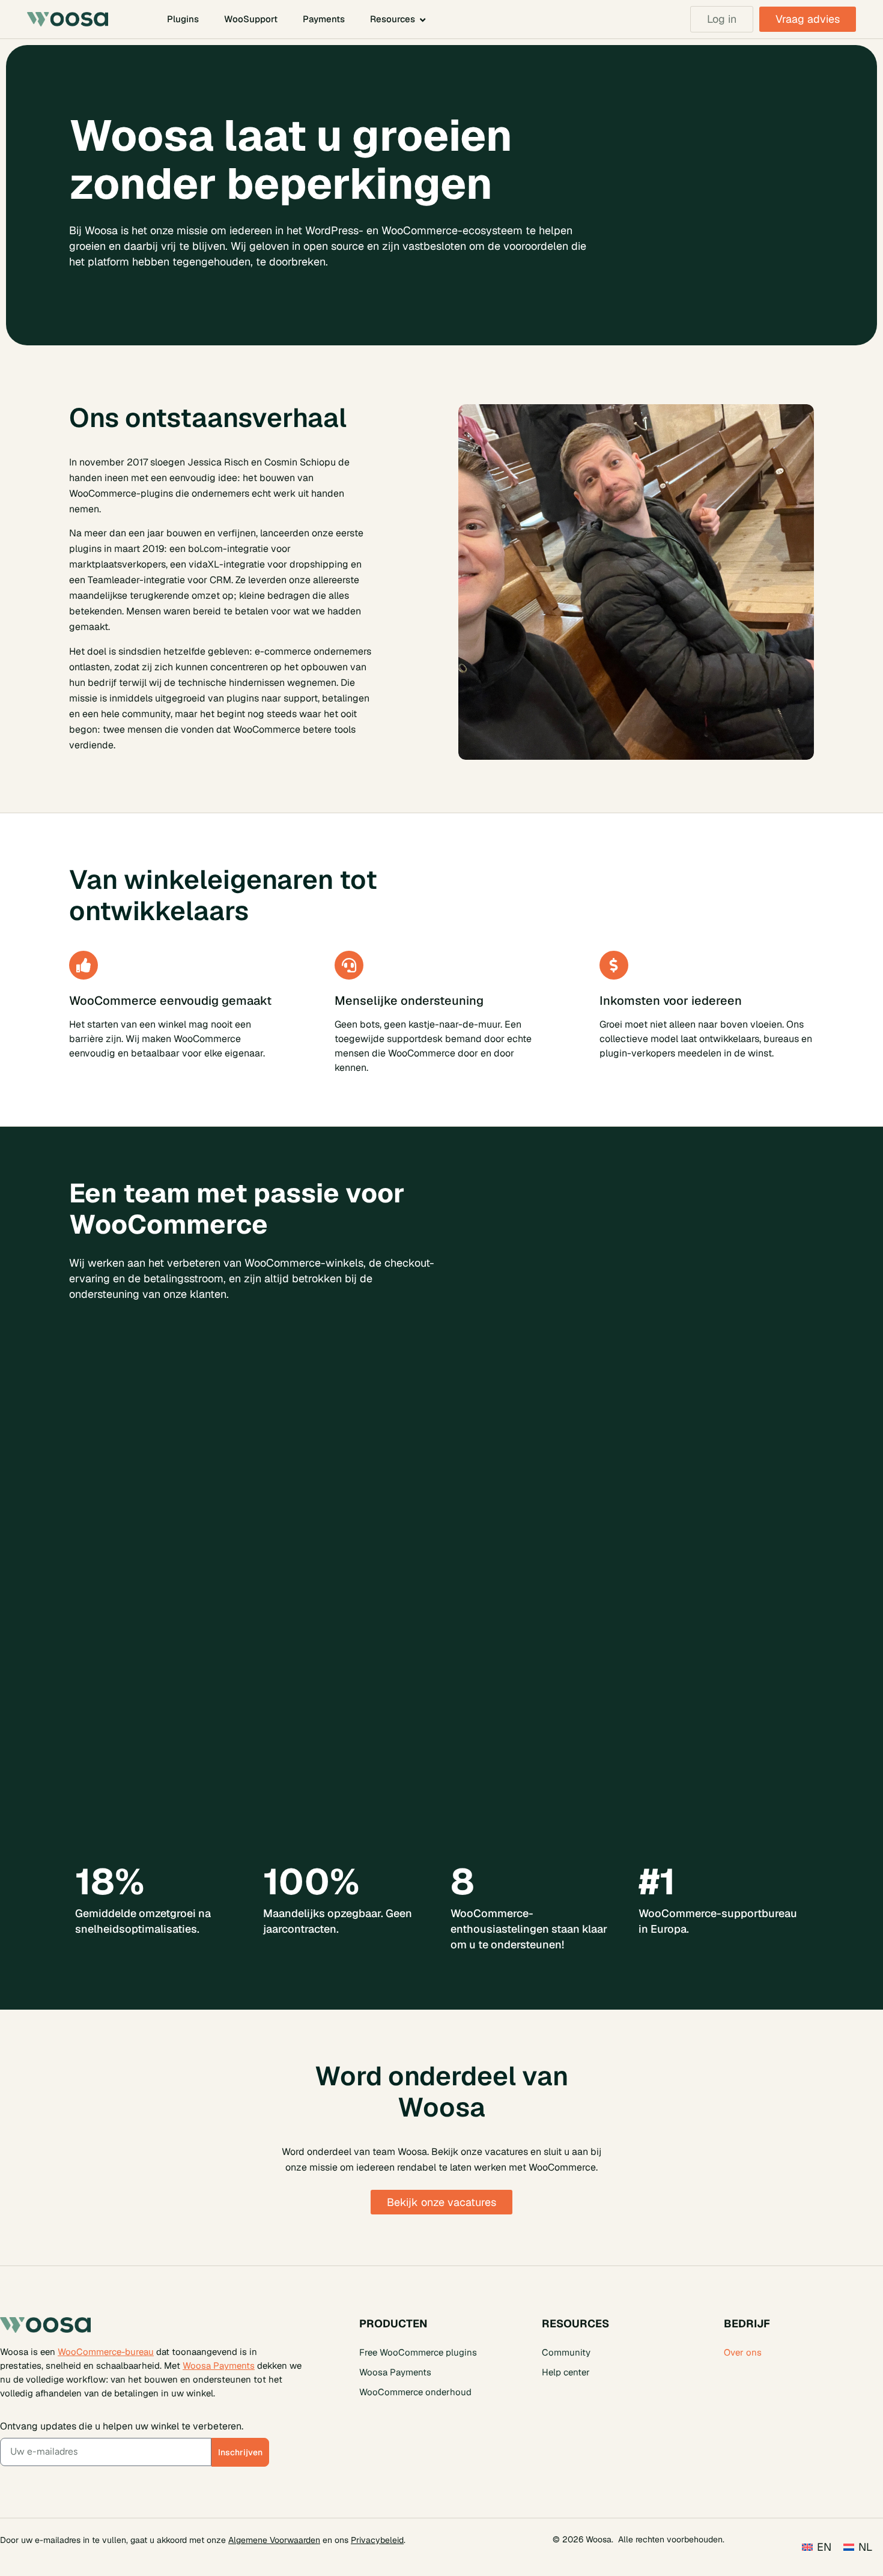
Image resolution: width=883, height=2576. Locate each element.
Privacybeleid (377, 2540)
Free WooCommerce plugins (418, 2352)
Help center (566, 2372)
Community (566, 2352)
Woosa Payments (219, 2366)
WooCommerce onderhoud (415, 2392)
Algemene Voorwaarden (274, 2540)
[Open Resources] (423, 20)
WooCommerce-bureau (106, 2352)
